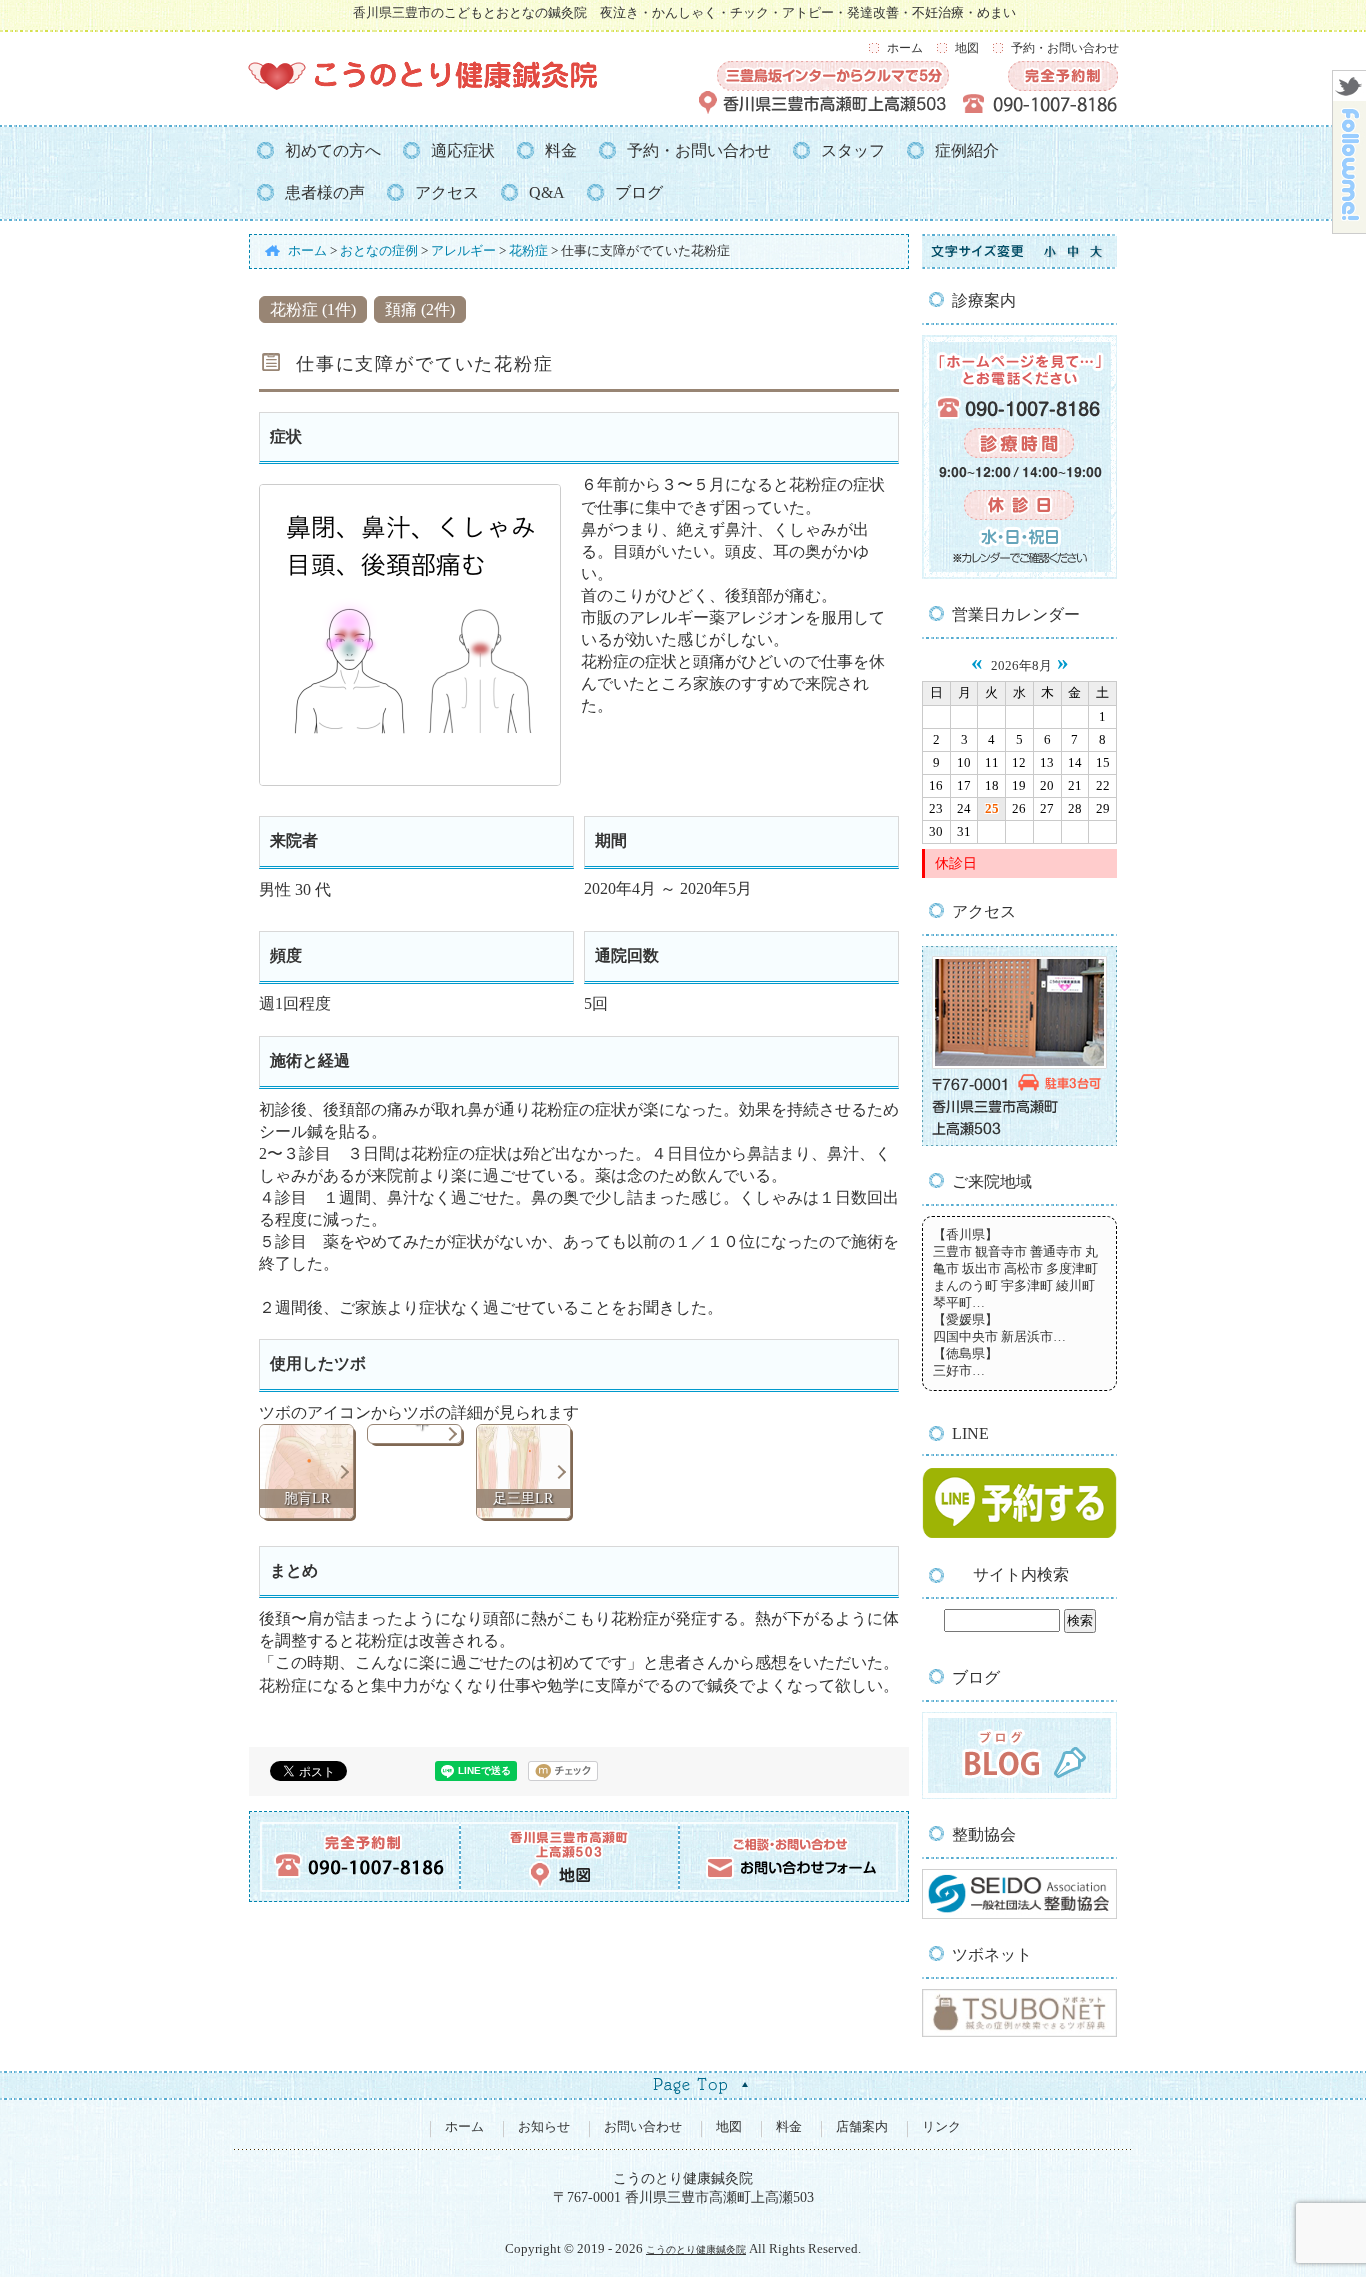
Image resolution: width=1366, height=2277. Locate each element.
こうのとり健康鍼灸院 (696, 2249)
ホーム (905, 48)
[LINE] (1019, 1537)
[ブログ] (1019, 1795)
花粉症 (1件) (313, 309)
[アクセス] (1019, 1142)
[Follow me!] (1349, 227)
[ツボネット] (1019, 2033)
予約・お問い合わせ (1065, 48)
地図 (967, 48)
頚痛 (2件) (420, 309)
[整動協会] (1019, 1915)
